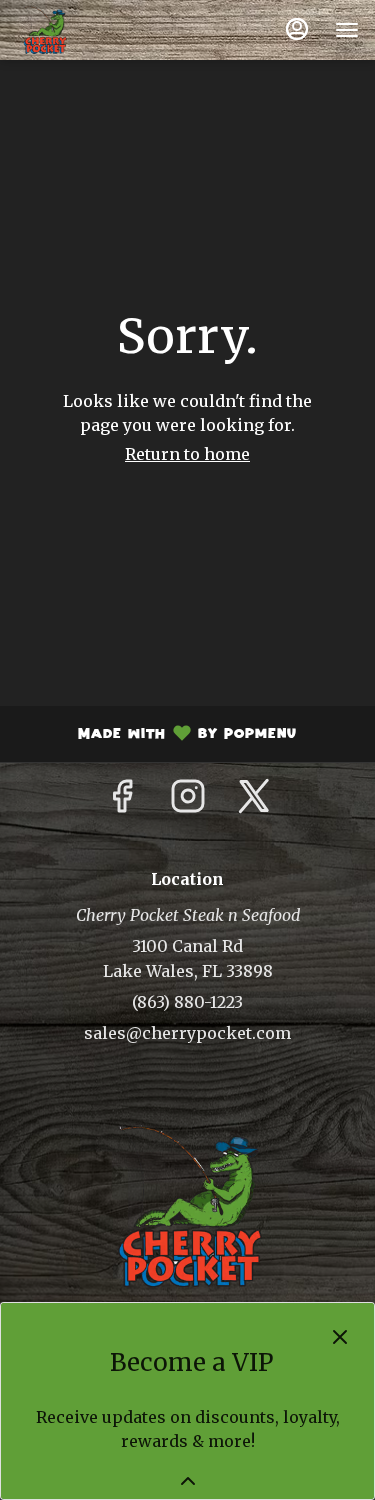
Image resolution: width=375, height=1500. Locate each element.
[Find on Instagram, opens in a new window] (188, 802)
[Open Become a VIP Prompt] (188, 1481)
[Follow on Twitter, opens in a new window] (254, 802)
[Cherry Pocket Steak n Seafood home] (106, 30)
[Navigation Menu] (347, 30)
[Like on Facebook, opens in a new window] (122, 802)
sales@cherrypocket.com (187, 1033)
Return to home (187, 454)
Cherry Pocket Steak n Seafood (187, 1206)
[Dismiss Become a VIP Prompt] (340, 1337)
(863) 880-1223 (187, 1002)
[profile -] (297, 29)
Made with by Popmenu (156, 736)
